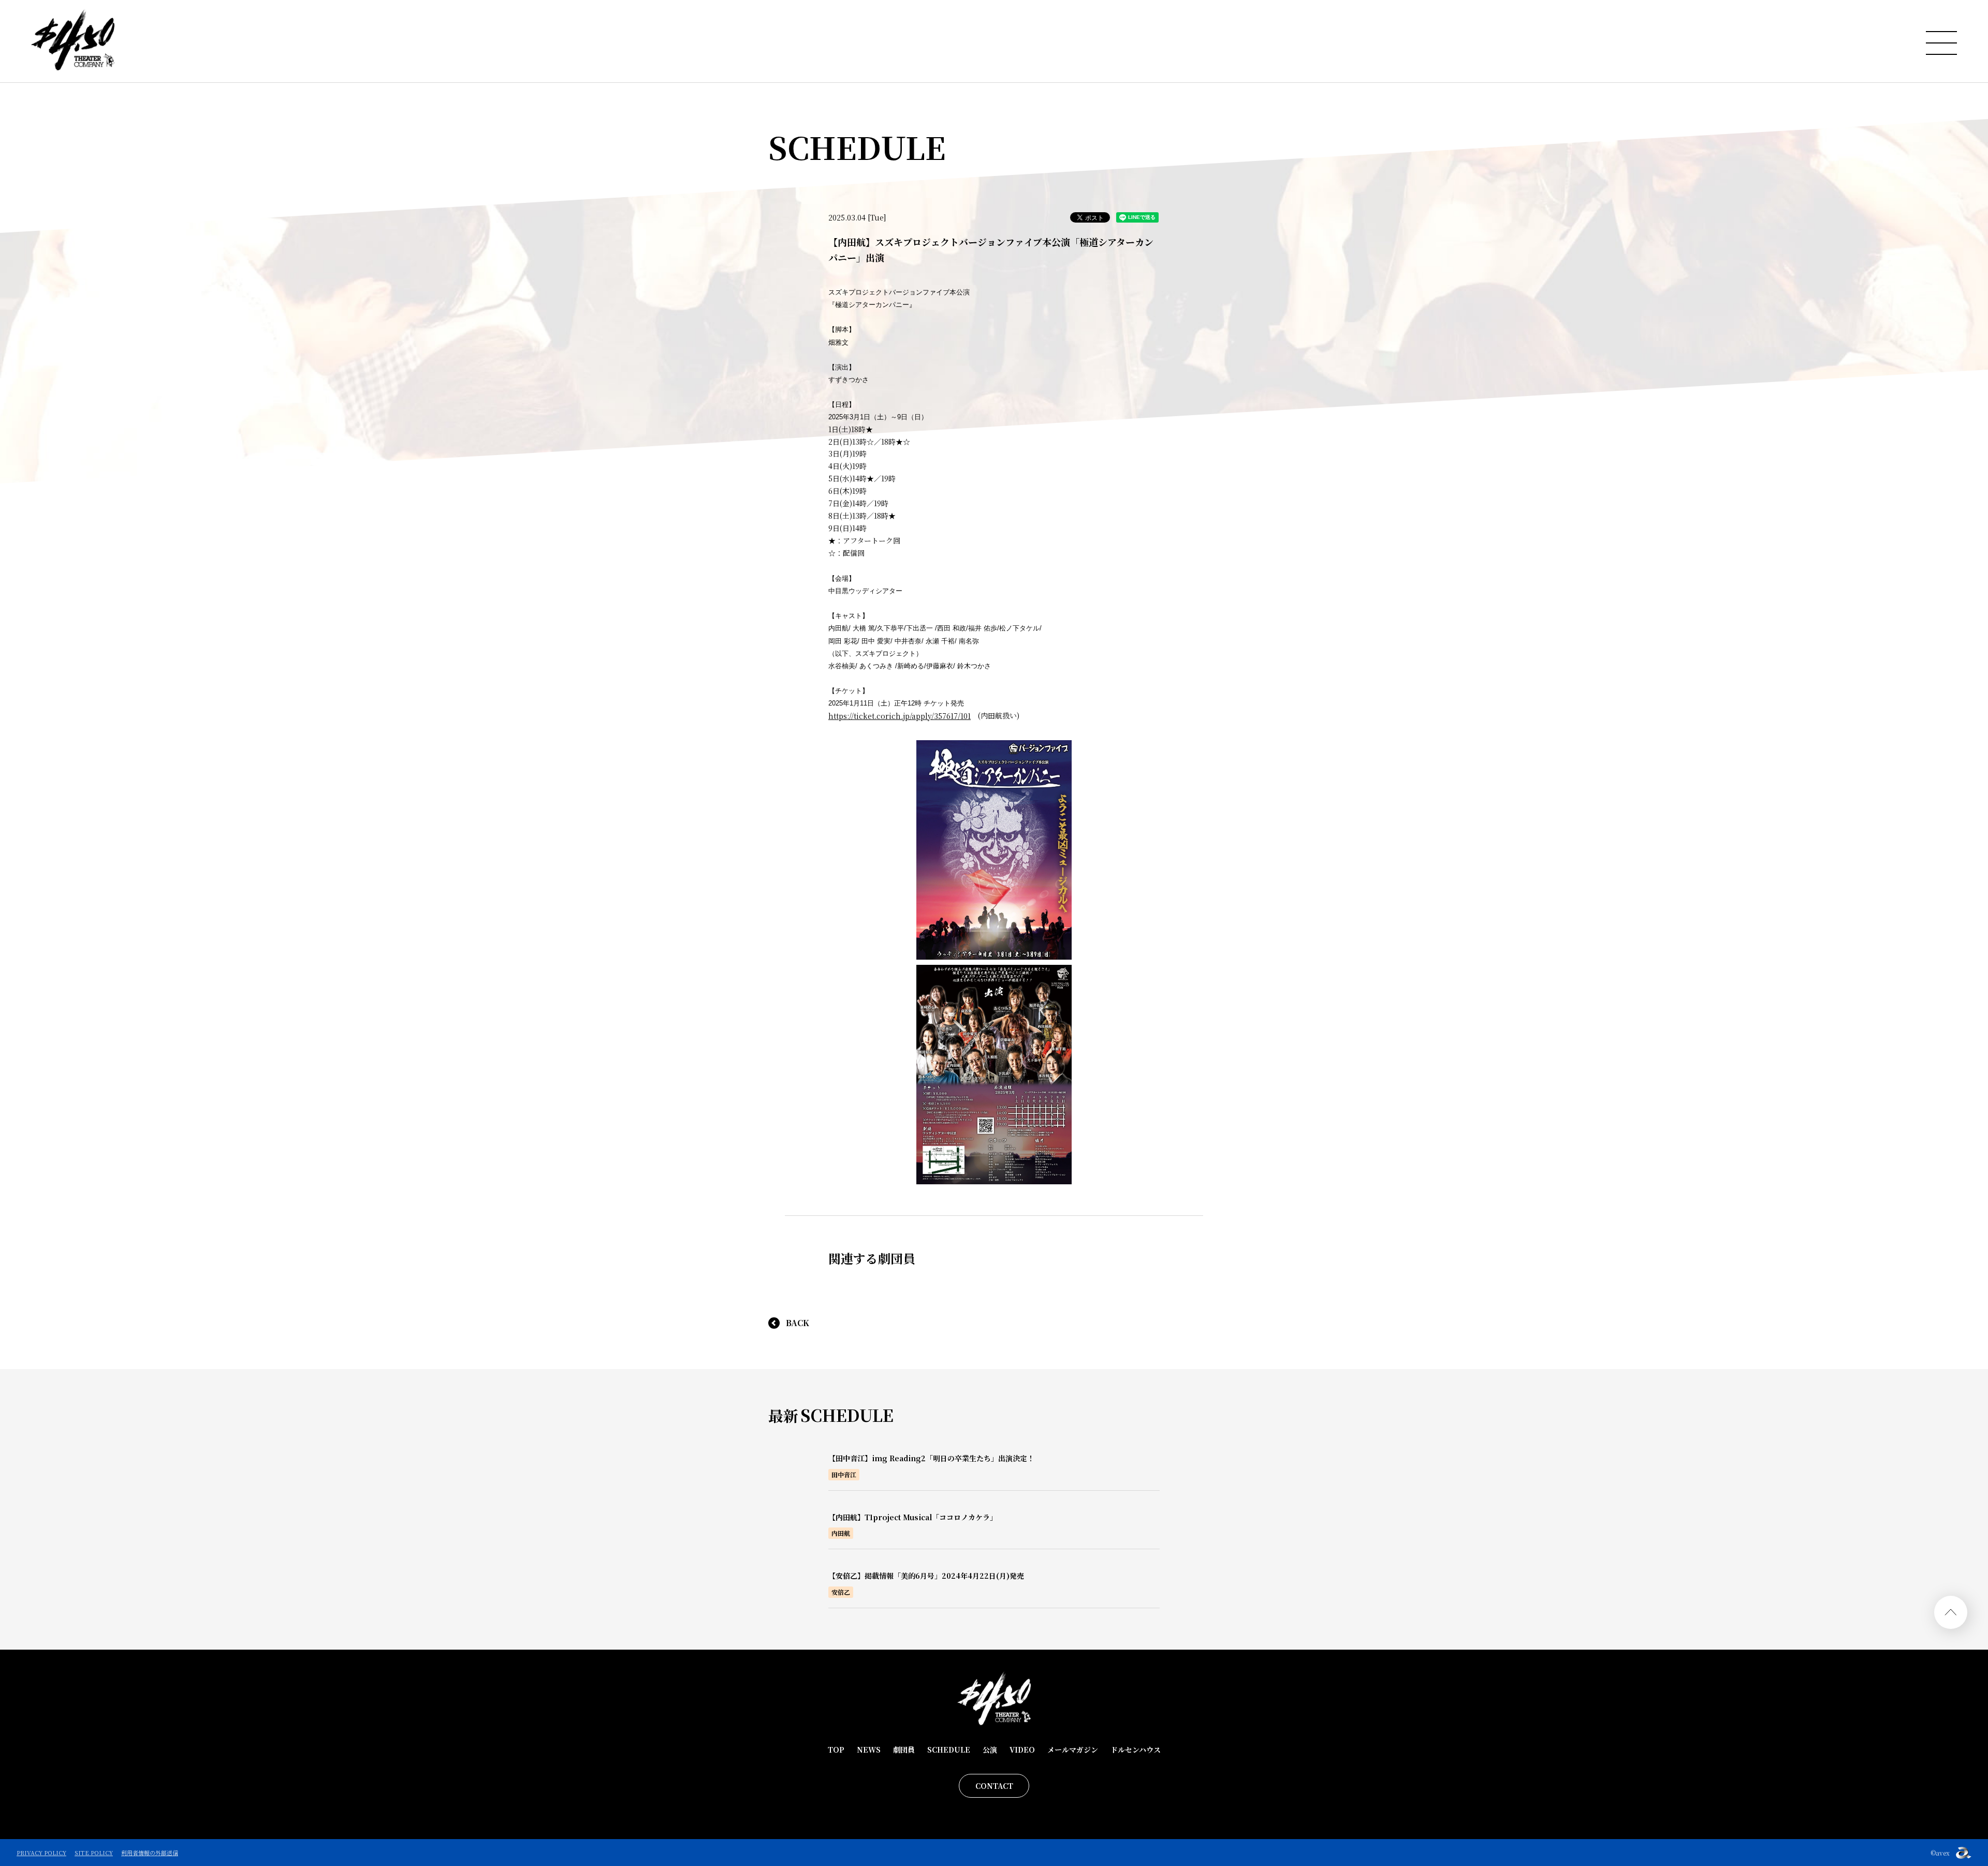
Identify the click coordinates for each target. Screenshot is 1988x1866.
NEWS (869, 1750)
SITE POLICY (94, 1853)
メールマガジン (1073, 1750)
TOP (836, 1750)
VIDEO (1022, 1750)
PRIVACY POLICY (41, 1853)
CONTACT (994, 1786)
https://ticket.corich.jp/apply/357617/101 (900, 716)
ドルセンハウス (1136, 1750)
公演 (990, 1750)
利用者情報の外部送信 (150, 1853)
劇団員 (904, 1750)
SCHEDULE (949, 1750)
